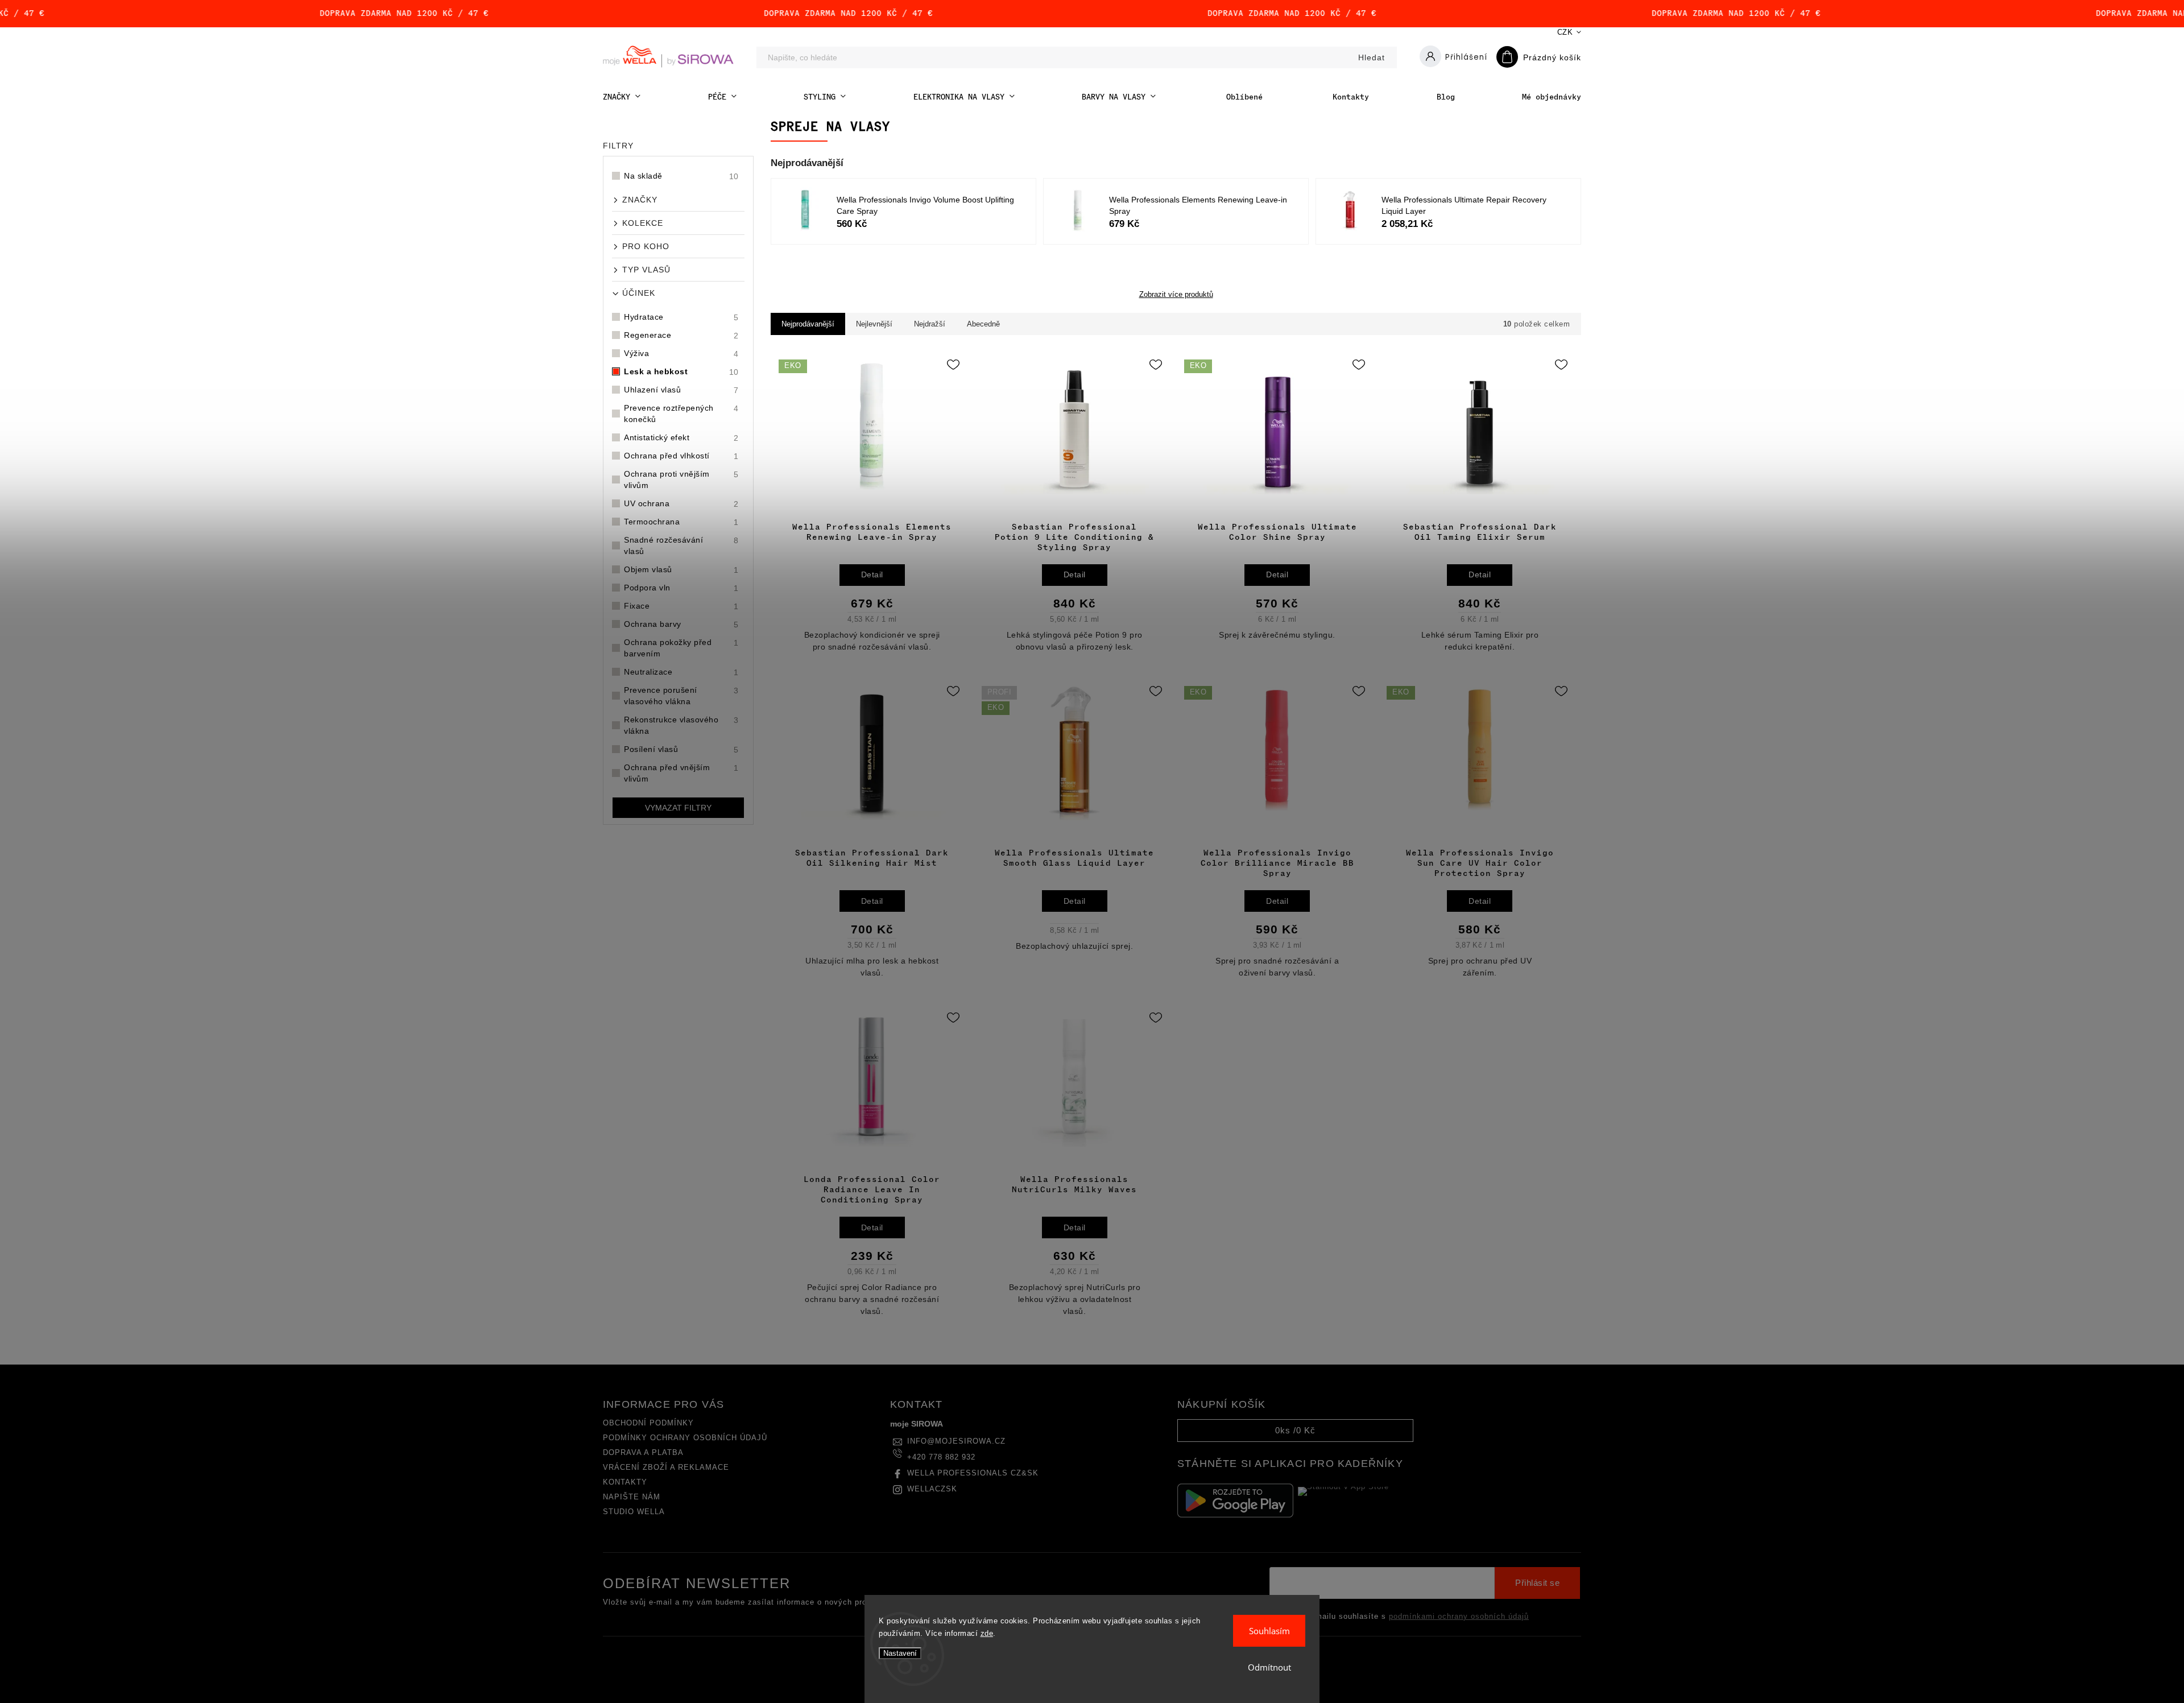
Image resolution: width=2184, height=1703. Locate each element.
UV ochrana (681, 504)
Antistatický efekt (681, 438)
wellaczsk (932, 1489)
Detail (872, 574)
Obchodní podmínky (648, 1423)
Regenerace (681, 335)
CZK (1565, 32)
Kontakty (625, 1482)
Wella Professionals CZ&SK (973, 1473)
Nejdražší (930, 324)
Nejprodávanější (808, 324)
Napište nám (632, 1497)
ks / (1295, 1430)
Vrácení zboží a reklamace (666, 1468)
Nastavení (900, 1653)
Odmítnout (1269, 1667)
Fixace (681, 606)
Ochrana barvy (681, 624)
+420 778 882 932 (941, 1457)
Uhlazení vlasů (681, 390)
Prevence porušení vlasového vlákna (681, 696)
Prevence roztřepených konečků (681, 414)
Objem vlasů (681, 570)
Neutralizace (681, 672)
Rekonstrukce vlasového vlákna (681, 725)
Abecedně (983, 324)
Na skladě (681, 176)
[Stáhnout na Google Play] (1235, 1501)
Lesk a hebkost (681, 372)
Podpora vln (681, 588)
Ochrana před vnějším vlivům (681, 773)
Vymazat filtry (678, 808)
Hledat (1372, 57)
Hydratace (681, 317)
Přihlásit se (1537, 1583)
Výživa (681, 354)
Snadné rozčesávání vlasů (681, 545)
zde (987, 1633)
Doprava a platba (643, 1453)
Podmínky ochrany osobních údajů (685, 1438)
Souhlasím (1269, 1631)
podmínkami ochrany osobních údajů (1459, 1617)
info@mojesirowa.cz (956, 1441)
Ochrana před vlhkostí (681, 456)
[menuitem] (622, 97)
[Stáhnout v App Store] (1356, 1501)
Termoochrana (681, 522)
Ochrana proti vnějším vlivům (681, 480)
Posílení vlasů (681, 749)
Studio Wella (634, 1512)
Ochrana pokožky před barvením (681, 648)
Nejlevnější (874, 324)
